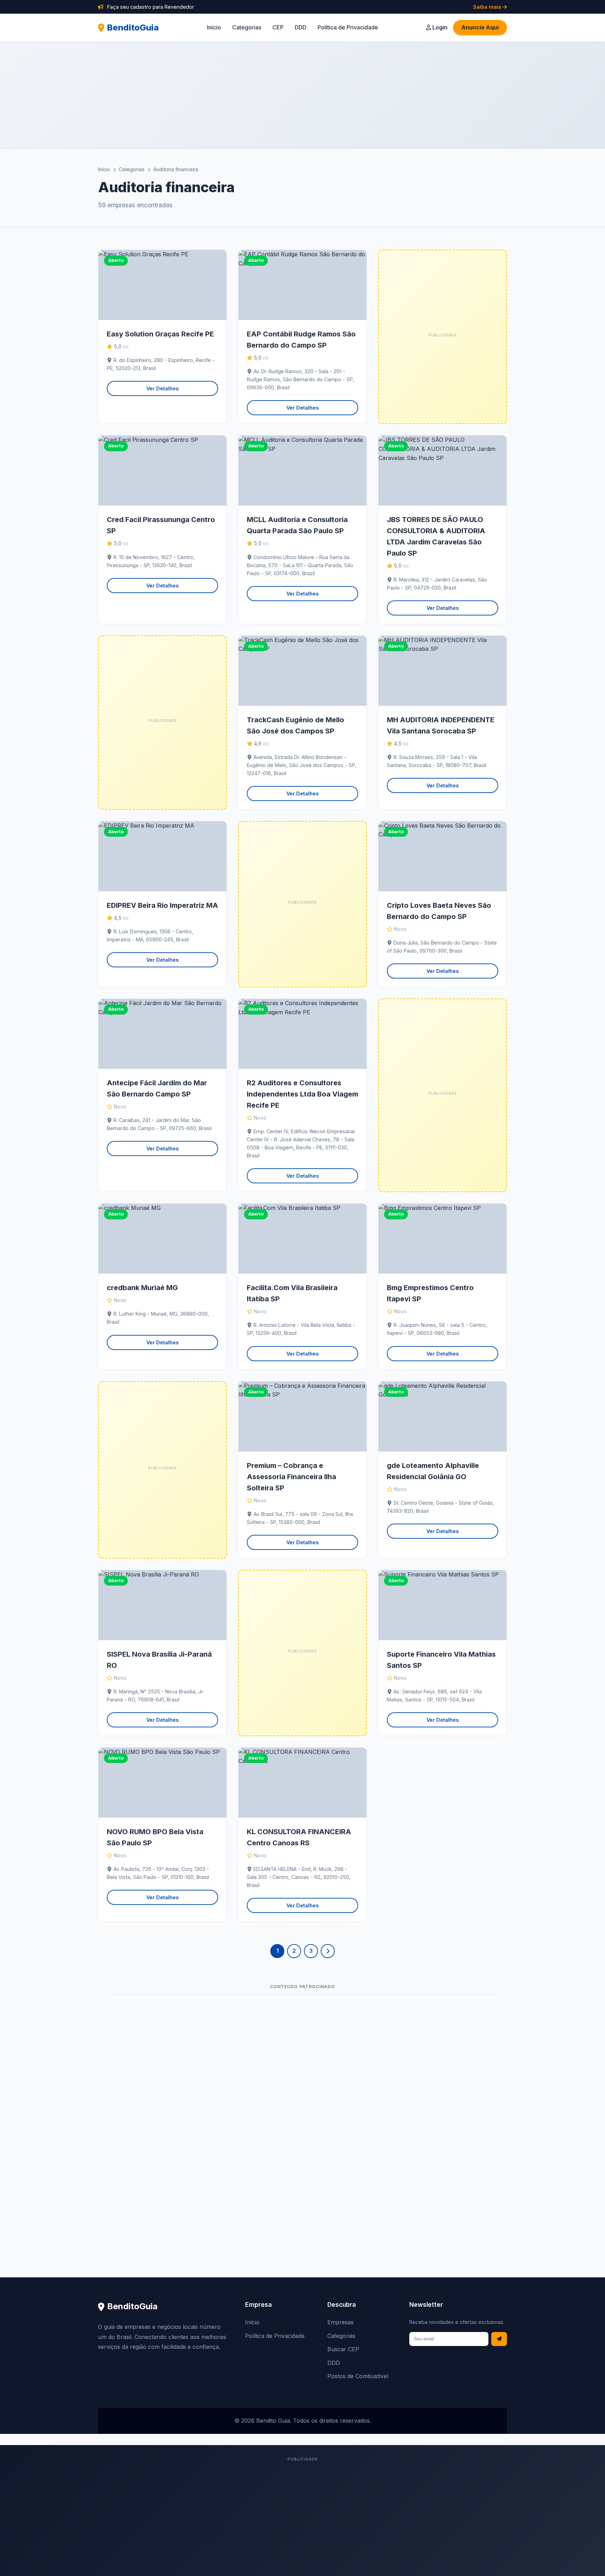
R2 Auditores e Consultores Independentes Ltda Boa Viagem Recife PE (302, 1094)
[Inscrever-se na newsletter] (499, 2339)
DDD (301, 27)
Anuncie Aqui (480, 27)
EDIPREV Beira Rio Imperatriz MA (162, 905)
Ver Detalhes (162, 388)
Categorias (247, 27)
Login (439, 27)
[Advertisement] (302, 95)
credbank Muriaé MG (142, 1288)
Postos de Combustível (358, 2376)
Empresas (340, 2322)
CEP (278, 27)
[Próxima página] (328, 1951)
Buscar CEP (343, 2349)
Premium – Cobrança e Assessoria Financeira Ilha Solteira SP (291, 1477)
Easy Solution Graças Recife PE (160, 334)
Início (214, 27)
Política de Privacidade (348, 27)
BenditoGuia (133, 27)
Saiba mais (488, 7)
